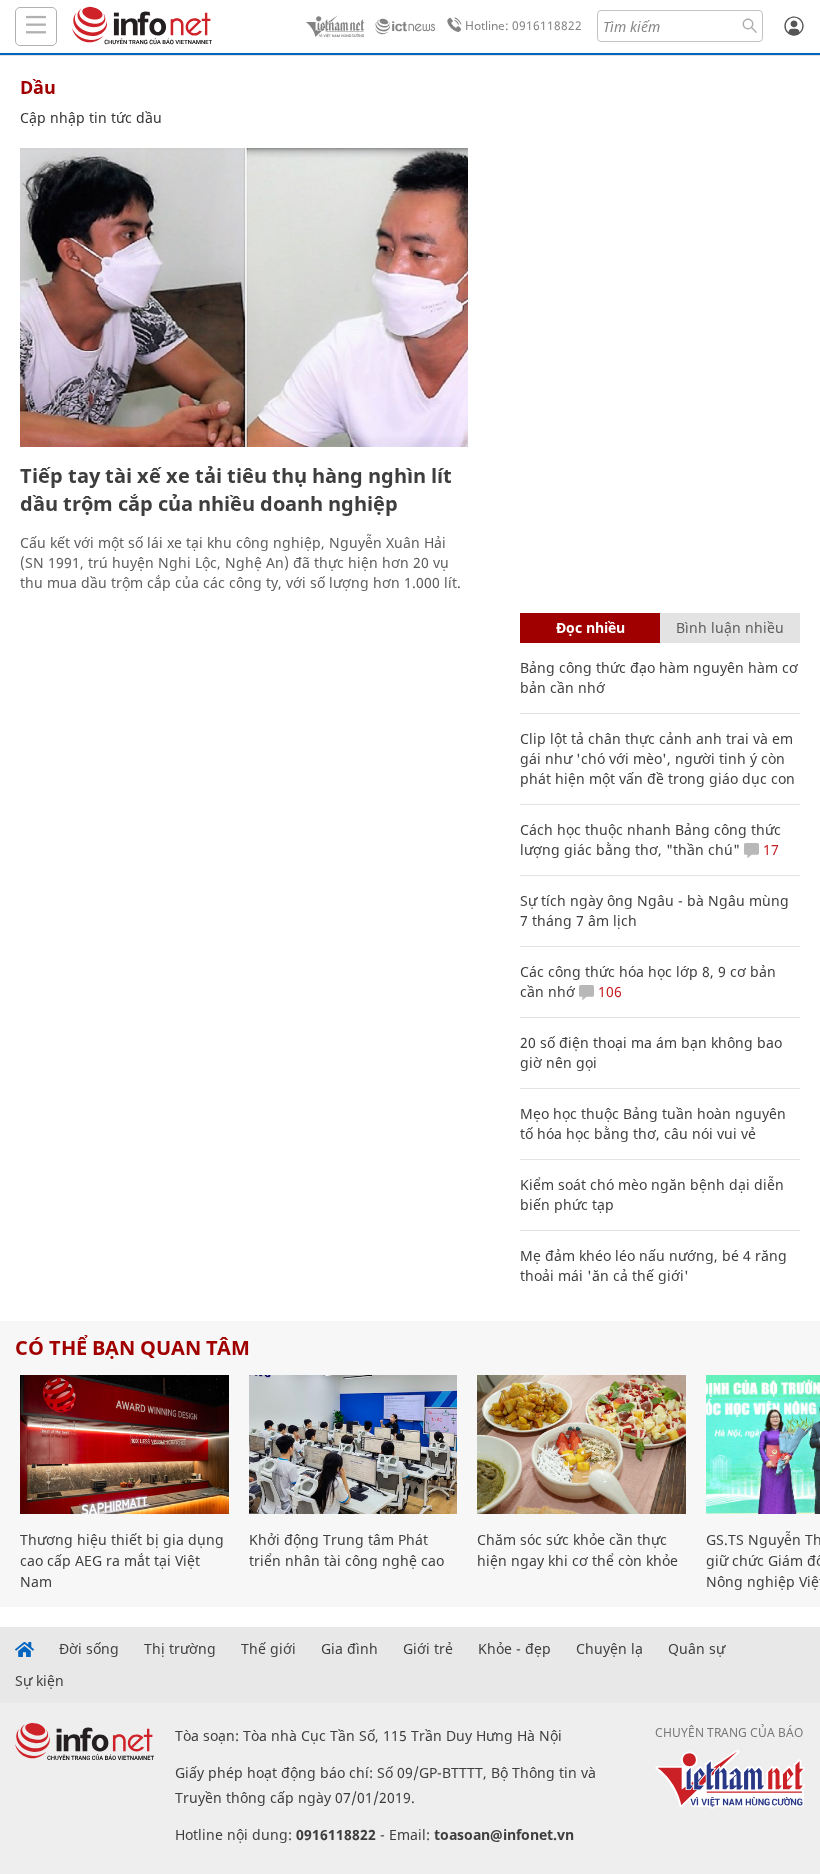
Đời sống (89, 1649)
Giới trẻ (428, 1649)
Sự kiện (39, 1681)
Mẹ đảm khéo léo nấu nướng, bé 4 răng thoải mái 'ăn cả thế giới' (653, 1265)
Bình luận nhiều (730, 627)
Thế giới (268, 1649)
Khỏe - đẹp (514, 1649)
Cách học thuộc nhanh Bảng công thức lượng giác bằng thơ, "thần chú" (650, 839)
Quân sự (696, 1649)
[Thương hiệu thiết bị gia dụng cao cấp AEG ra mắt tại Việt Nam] (124, 1444)
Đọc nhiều (590, 627)
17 (769, 849)
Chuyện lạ (609, 1649)
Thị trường (180, 1649)
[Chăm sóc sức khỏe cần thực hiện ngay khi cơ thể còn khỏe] (581, 1444)
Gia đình (349, 1649)
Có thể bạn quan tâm (132, 1347)
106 (608, 991)
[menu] (36, 26)
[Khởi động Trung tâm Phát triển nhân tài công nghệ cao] (353, 1444)
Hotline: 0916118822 (523, 25)
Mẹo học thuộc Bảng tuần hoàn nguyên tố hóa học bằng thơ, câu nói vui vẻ (653, 1123)
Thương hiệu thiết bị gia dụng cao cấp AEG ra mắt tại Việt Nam (122, 1560)
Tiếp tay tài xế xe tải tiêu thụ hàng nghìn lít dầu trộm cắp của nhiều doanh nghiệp (236, 489)
